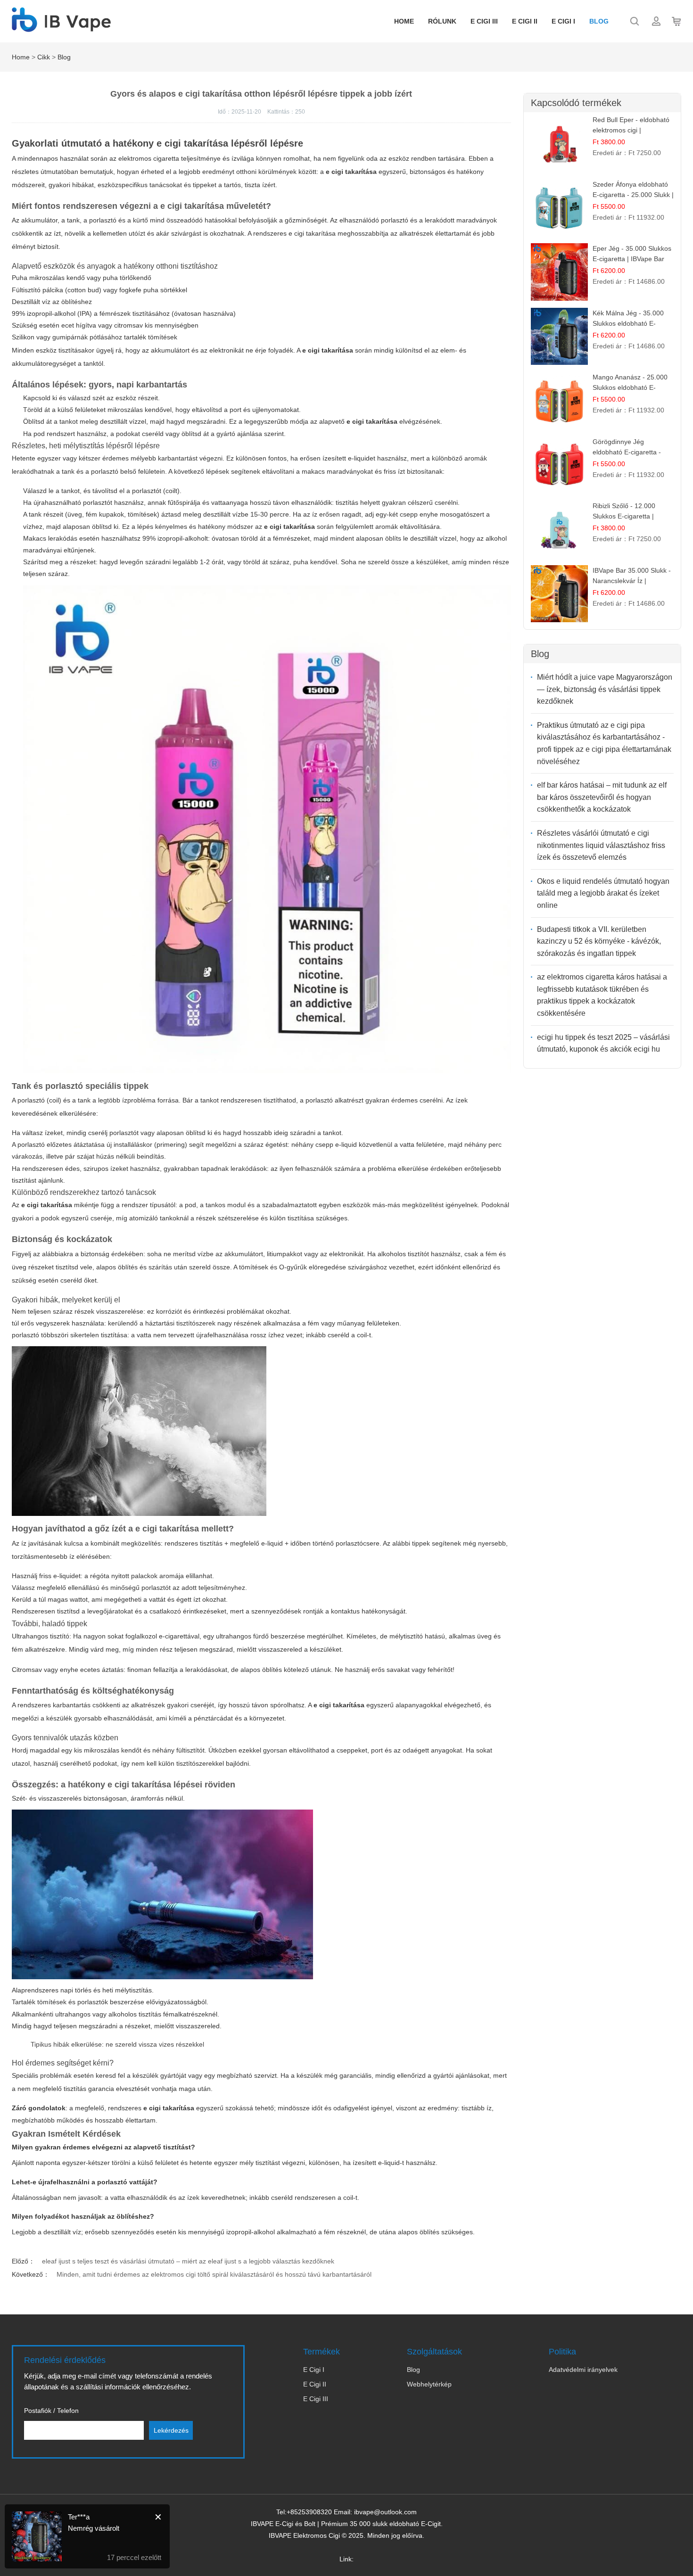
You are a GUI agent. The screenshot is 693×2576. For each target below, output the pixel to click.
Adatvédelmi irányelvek (583, 2370)
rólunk (442, 21)
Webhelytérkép (429, 2384)
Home (404, 21)
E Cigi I (314, 2370)
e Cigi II (525, 21)
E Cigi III (484, 21)
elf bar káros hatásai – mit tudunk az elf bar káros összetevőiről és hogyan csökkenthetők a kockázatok (602, 797)
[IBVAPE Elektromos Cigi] (61, 27)
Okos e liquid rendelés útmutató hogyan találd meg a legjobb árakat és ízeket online (603, 893)
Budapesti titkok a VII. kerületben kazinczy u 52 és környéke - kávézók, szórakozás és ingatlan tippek (599, 941)
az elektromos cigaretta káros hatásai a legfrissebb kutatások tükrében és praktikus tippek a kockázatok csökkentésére (602, 995)
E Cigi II (315, 2384)
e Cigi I (563, 21)
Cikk (44, 57)
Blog (599, 21)
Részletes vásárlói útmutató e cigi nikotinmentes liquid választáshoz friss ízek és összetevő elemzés (601, 845)
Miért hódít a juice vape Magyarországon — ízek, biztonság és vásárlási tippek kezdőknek (605, 689)
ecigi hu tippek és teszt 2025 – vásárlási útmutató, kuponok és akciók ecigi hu (603, 1043)
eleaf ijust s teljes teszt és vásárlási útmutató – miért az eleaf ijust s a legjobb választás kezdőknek (188, 2261)
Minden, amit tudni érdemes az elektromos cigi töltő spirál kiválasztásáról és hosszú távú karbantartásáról (214, 2274)
